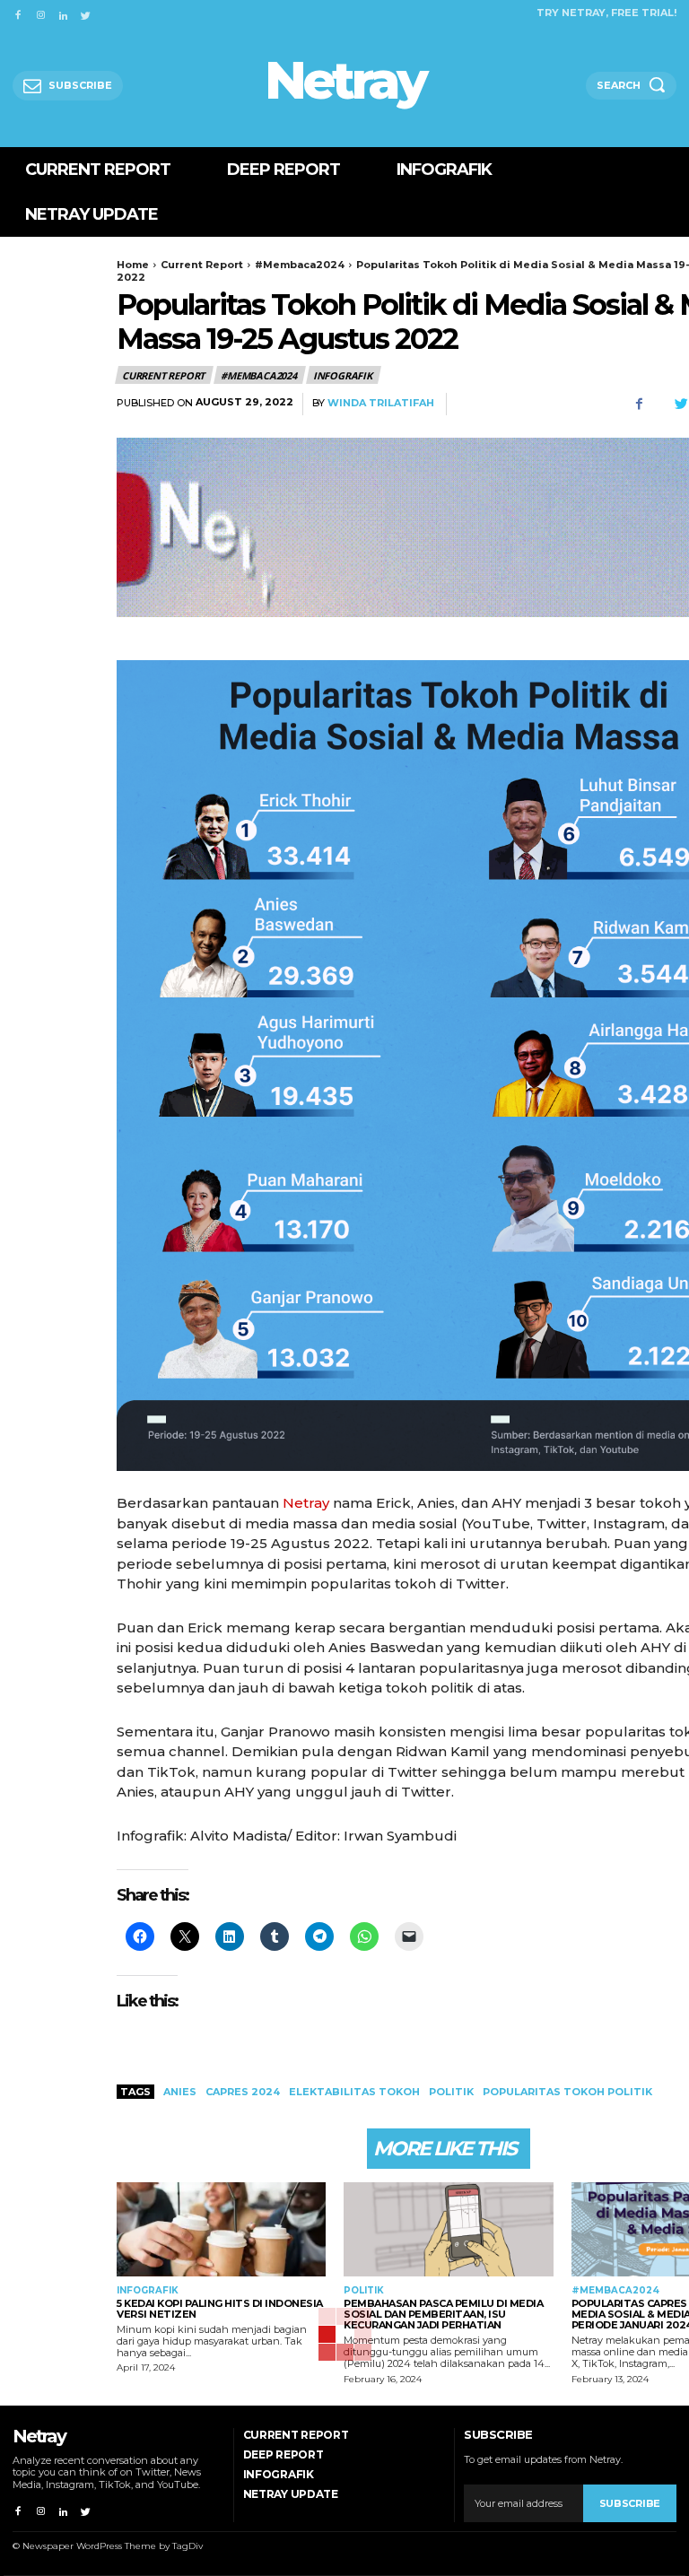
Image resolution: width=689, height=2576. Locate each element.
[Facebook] (17, 12)
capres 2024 (243, 2092)
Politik (364, 2291)
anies (180, 2092)
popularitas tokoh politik (567, 2092)
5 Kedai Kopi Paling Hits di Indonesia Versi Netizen (220, 2309)
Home (133, 265)
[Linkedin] (63, 12)
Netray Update (291, 2494)
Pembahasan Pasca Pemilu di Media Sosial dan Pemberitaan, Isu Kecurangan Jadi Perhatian (443, 2314)
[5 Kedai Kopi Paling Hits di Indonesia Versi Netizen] (221, 2229)
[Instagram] (40, 12)
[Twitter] (86, 12)
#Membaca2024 (300, 265)
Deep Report (283, 2454)
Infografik (343, 375)
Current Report (202, 265)
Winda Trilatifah (381, 403)
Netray (306, 1503)
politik (451, 2092)
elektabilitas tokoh (354, 2092)
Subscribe (630, 2503)
